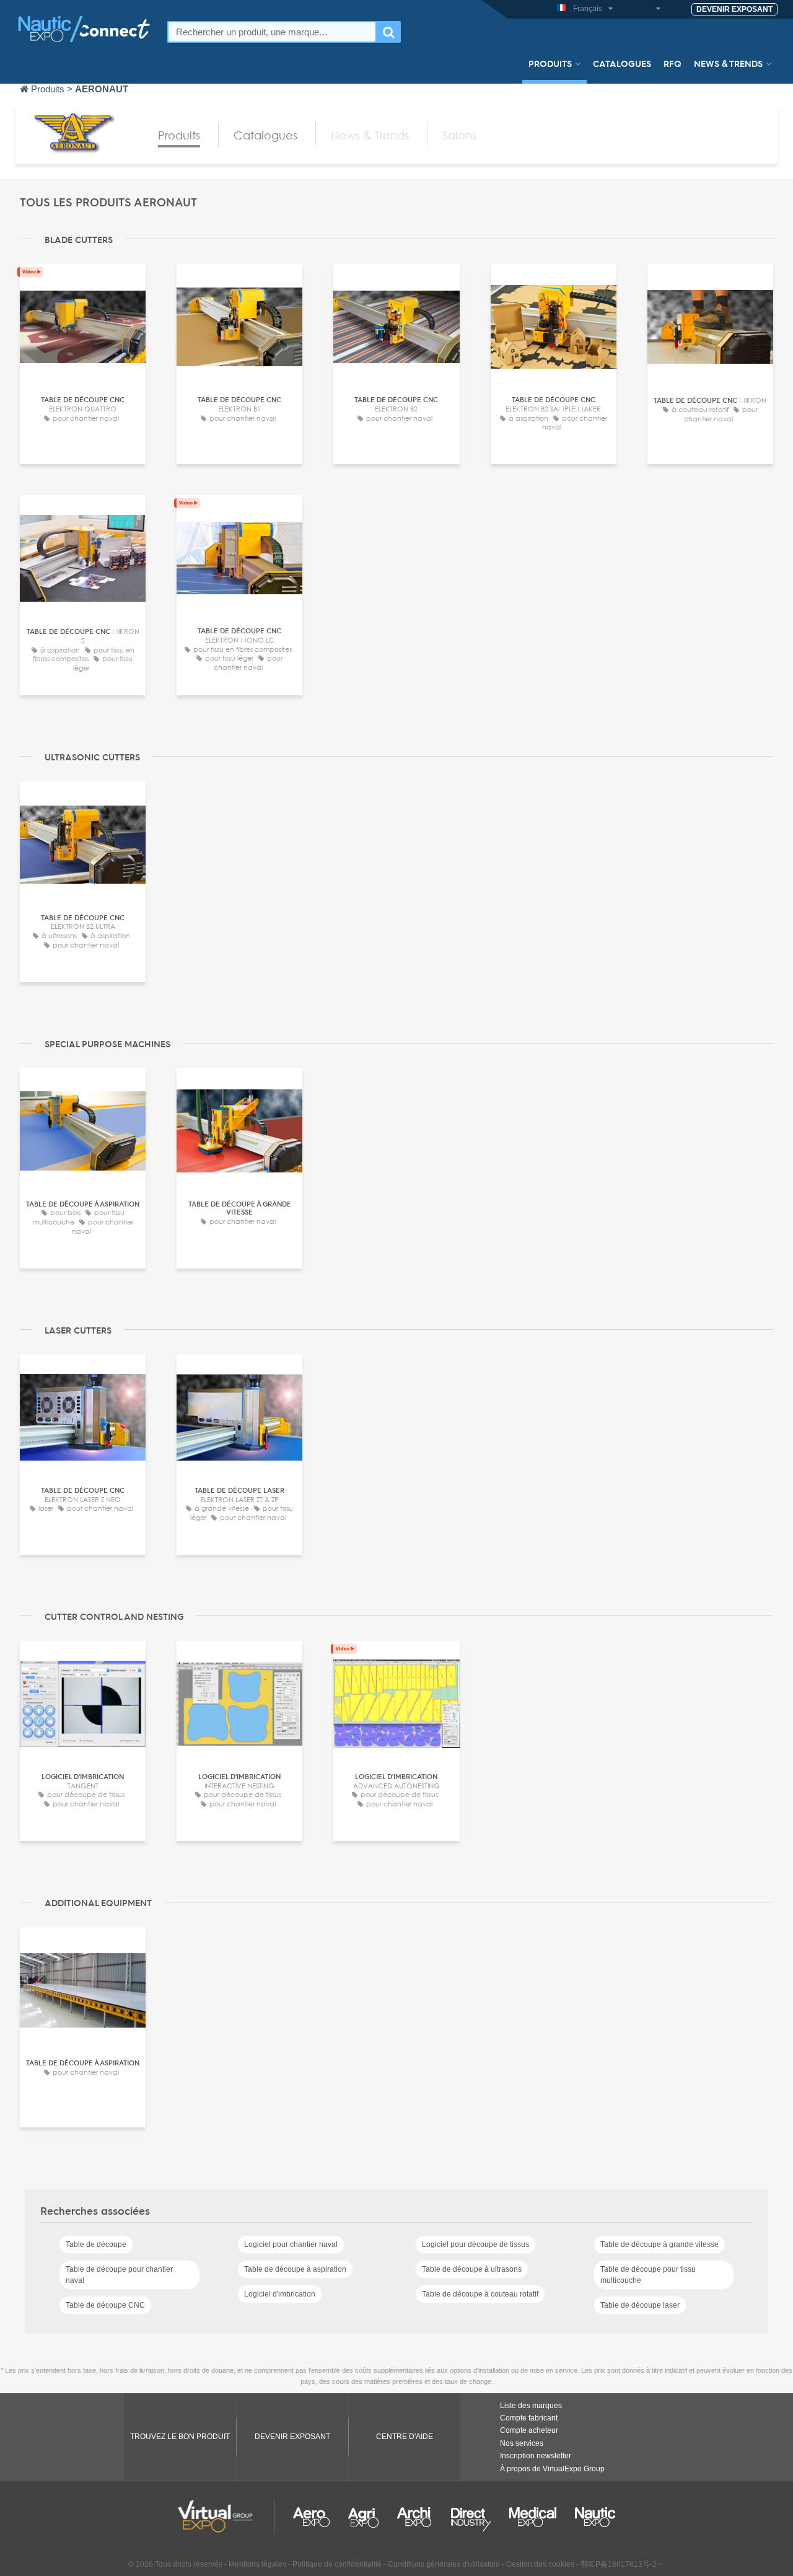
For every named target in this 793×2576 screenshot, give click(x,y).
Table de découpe (96, 2244)
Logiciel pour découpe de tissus (475, 2244)
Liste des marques (531, 2406)
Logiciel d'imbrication (280, 2294)
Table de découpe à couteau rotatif (480, 2294)
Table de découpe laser (640, 2305)
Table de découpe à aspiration (295, 2269)
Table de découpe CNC (105, 2305)
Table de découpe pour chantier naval (119, 2275)
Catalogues (622, 63)
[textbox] (272, 32)
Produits (550, 63)
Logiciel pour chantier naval (291, 2244)
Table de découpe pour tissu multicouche (648, 2275)
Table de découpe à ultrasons (472, 2269)
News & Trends (728, 63)
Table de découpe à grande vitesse (659, 2244)
